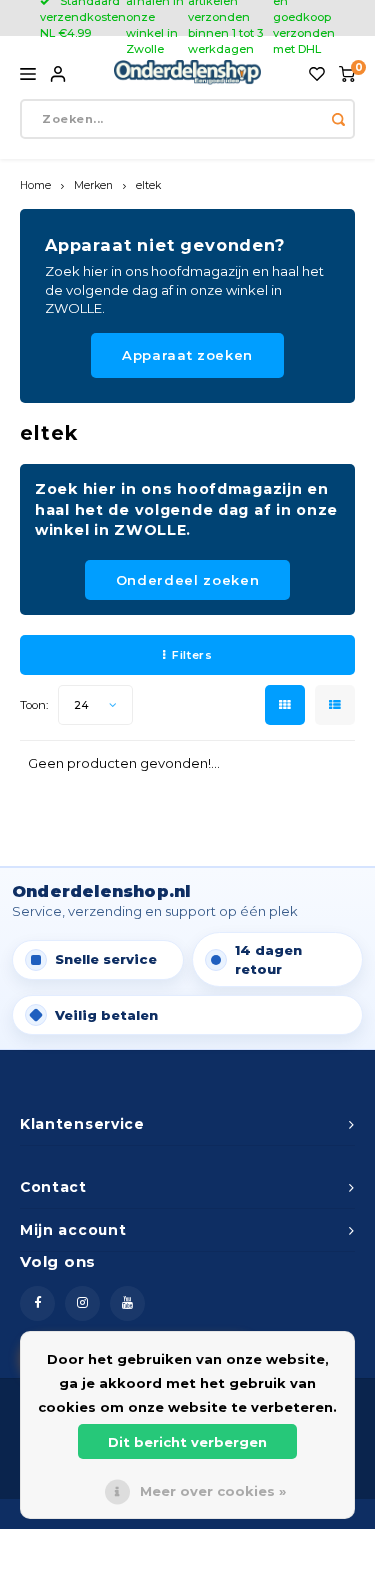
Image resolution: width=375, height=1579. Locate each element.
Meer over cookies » (213, 1491)
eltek (148, 185)
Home (35, 185)
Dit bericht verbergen (187, 1442)
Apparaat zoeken (187, 355)
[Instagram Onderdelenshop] (82, 1303)
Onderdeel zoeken (187, 580)
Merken (93, 185)
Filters (192, 655)
